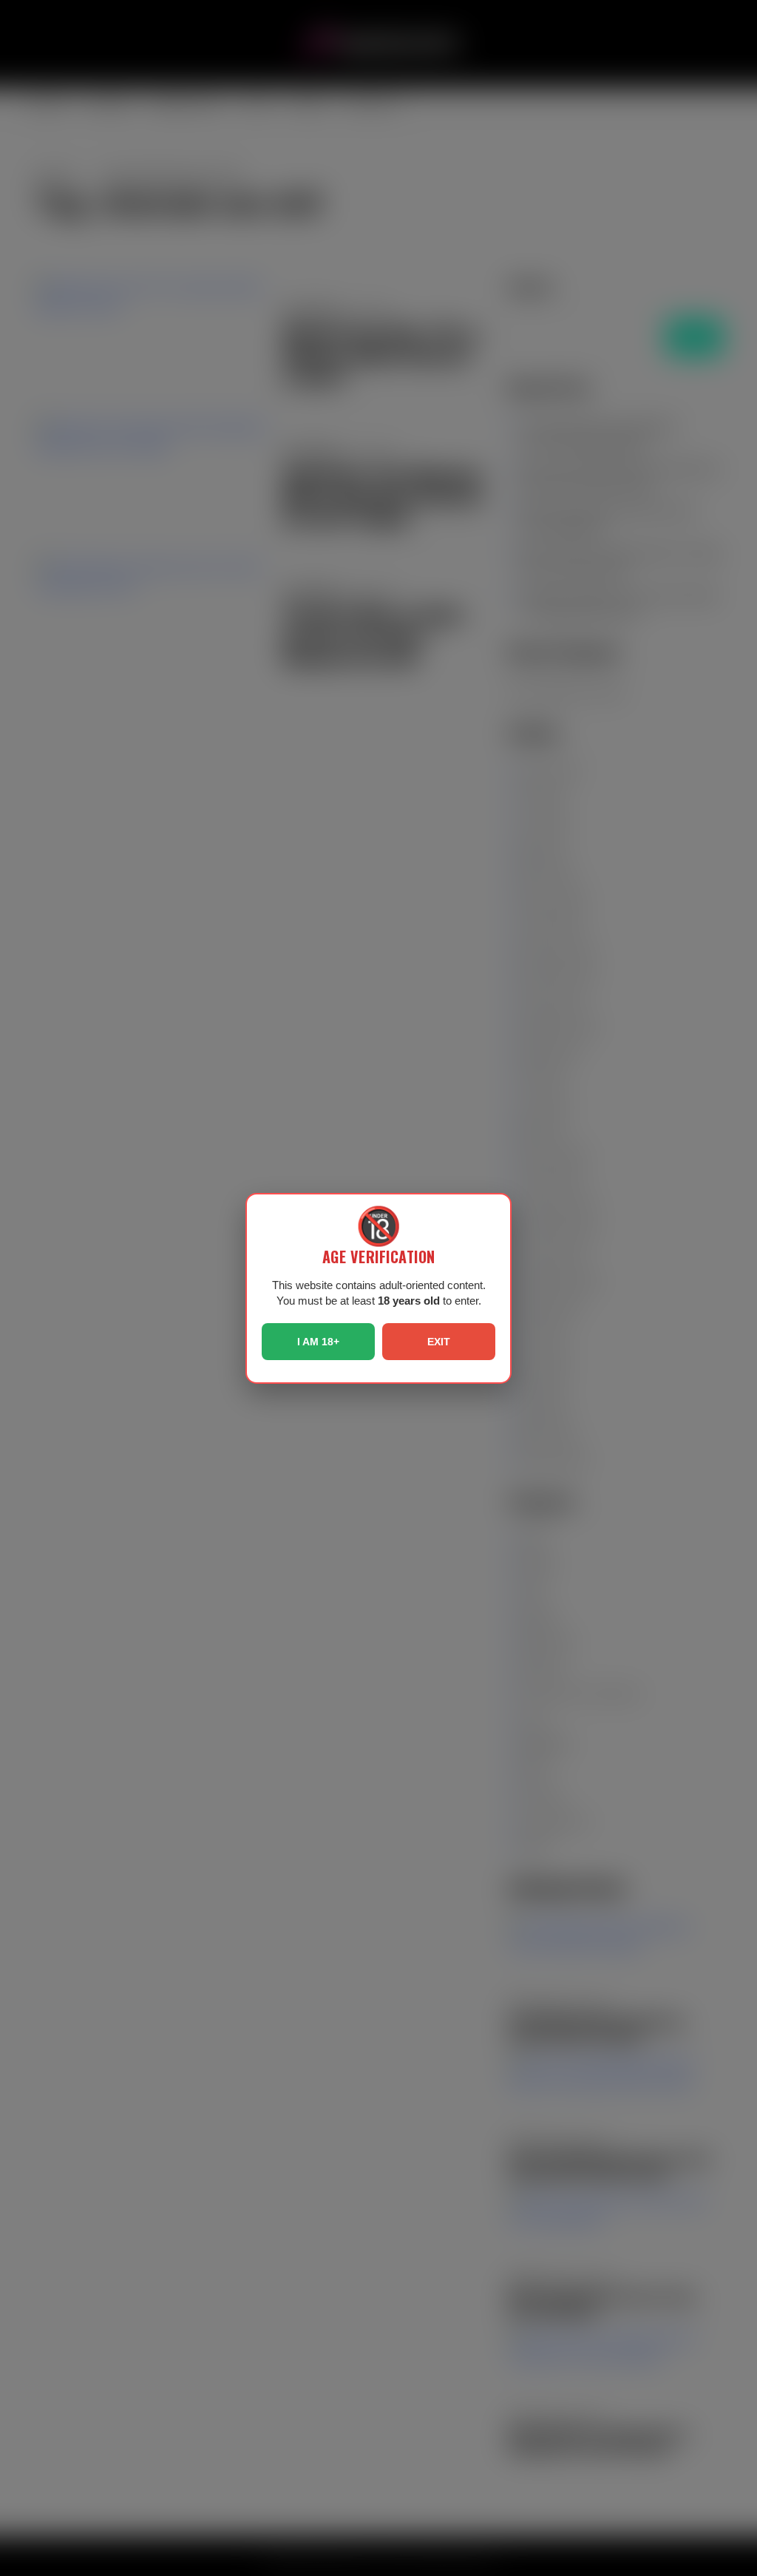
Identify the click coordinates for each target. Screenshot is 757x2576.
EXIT (439, 1342)
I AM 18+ (318, 1342)
